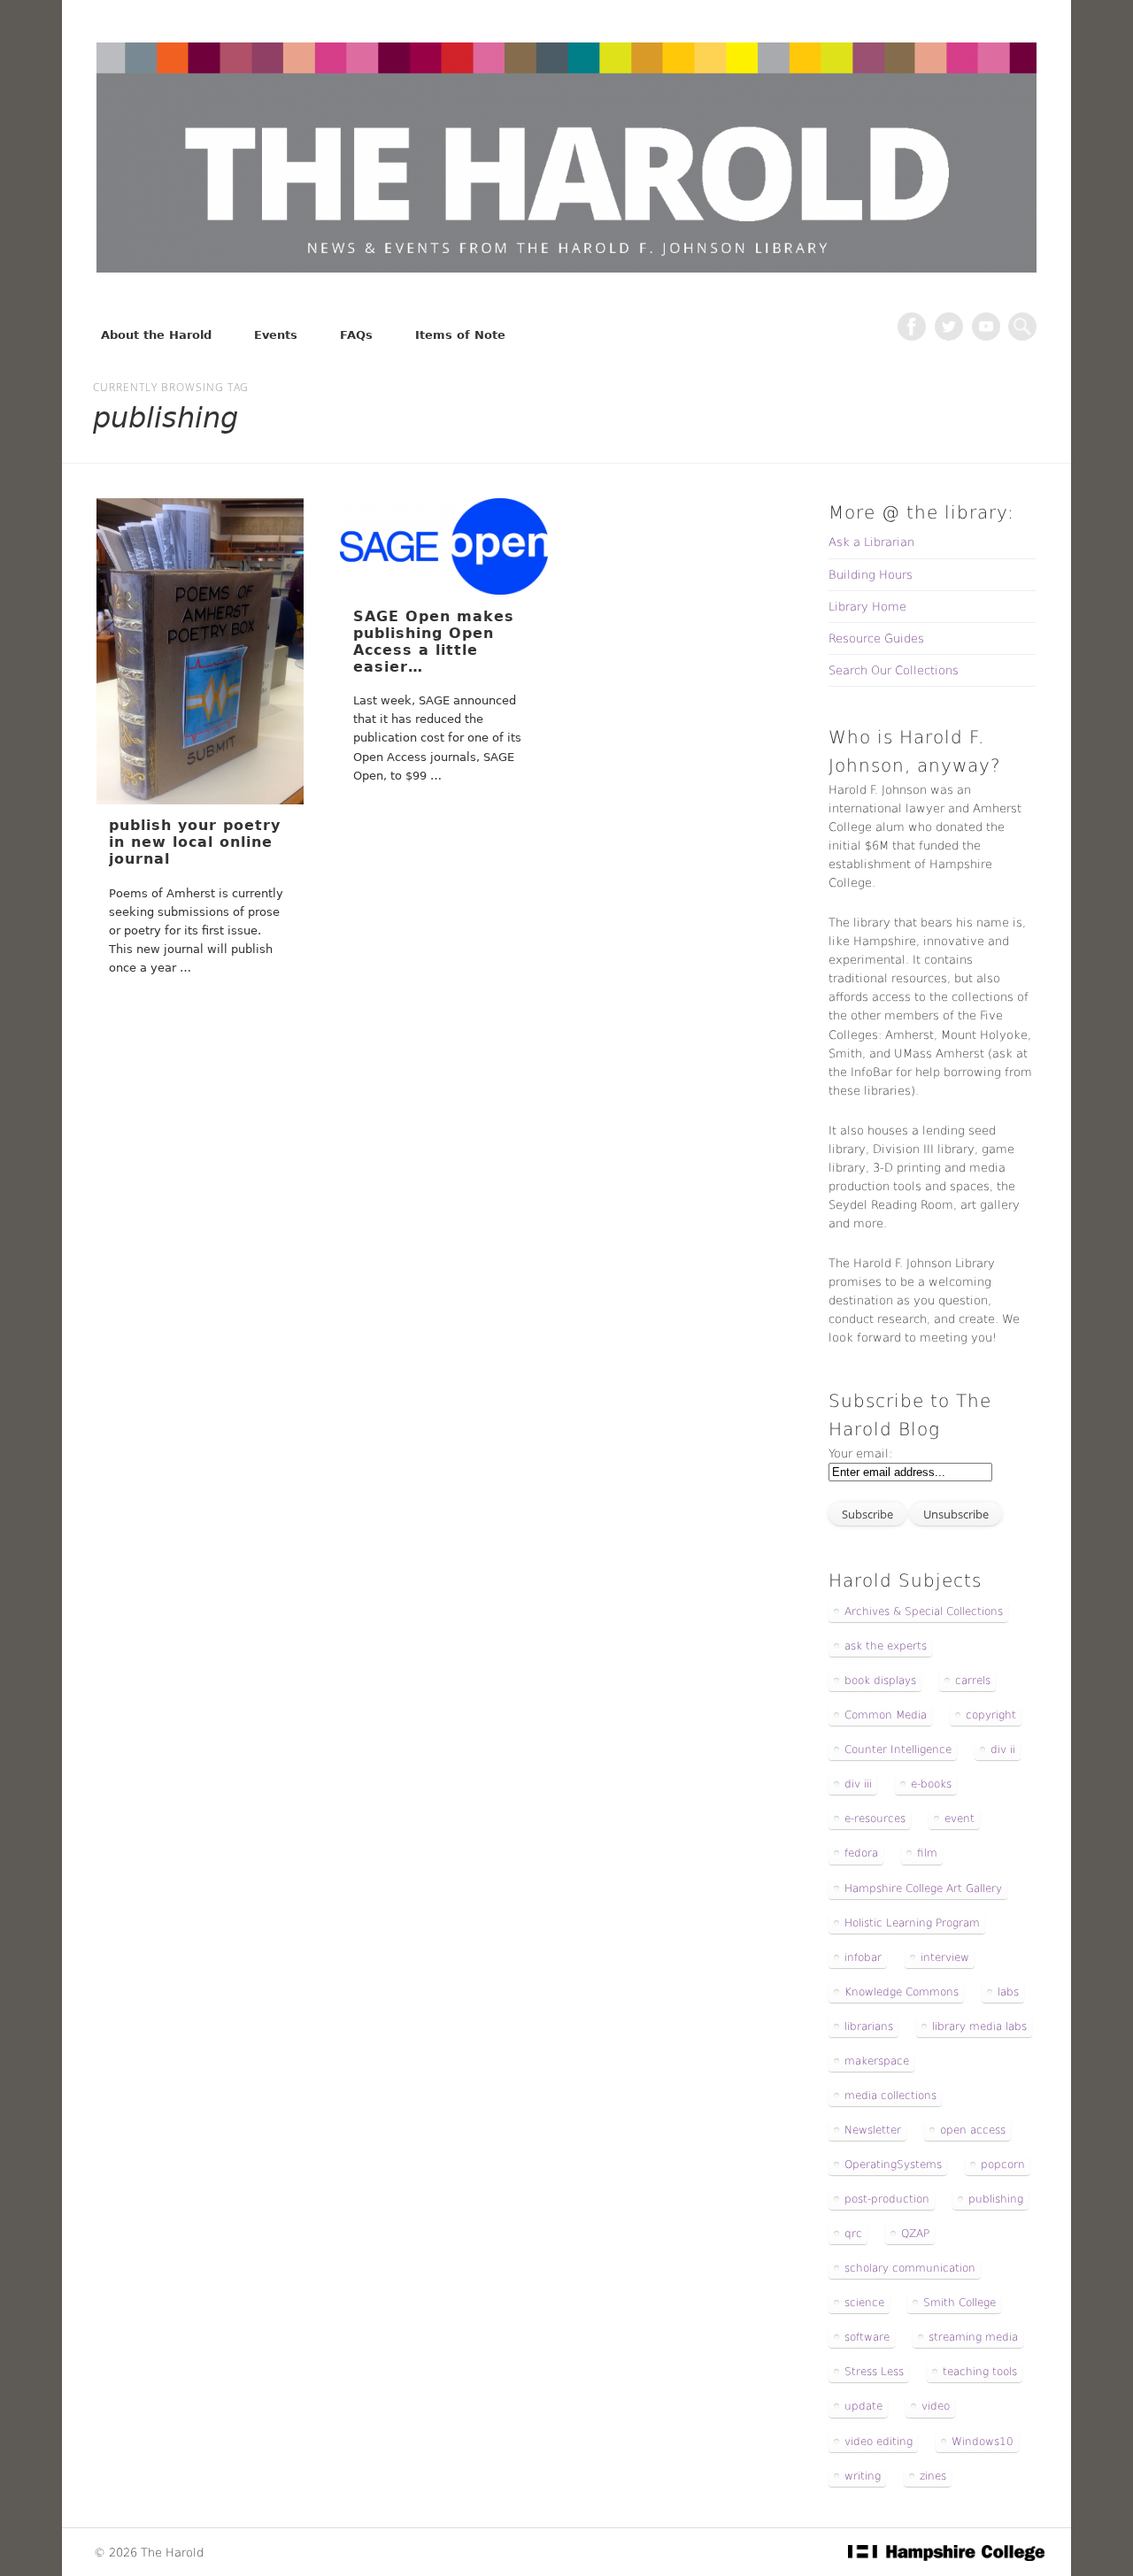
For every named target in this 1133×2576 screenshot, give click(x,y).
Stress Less (874, 2372)
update (863, 2406)
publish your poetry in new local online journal (195, 842)
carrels (973, 1680)
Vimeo (986, 327)
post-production (887, 2199)
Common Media (886, 1715)
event (960, 1819)
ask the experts (886, 1646)
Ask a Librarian (871, 542)
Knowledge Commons (902, 1992)
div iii (858, 1784)
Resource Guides (876, 638)
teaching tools (980, 2372)
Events (276, 335)
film (927, 1853)
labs (1008, 1992)
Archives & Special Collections (924, 1611)
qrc (853, 2234)
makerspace (877, 2061)
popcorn (1003, 2165)
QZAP (915, 2234)
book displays (880, 1680)
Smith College (960, 2303)
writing (863, 2476)
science (864, 2303)
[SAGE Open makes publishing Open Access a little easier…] (443, 546)
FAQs (356, 335)
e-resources (875, 1819)
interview (945, 1957)
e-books (931, 1784)
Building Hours (871, 575)
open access (973, 2130)
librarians (869, 2026)
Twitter (949, 327)
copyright (991, 1715)
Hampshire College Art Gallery (923, 1888)
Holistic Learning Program (912, 1923)
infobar (863, 1957)
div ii (1003, 1749)
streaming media (973, 2337)
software (867, 2337)
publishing (996, 2199)
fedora (861, 1853)
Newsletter (873, 2130)
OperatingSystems (893, 2165)
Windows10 (983, 2441)
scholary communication (910, 2268)
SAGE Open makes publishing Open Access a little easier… (434, 642)
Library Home (867, 607)
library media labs (979, 2026)
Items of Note (460, 335)
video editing (879, 2441)
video (936, 2406)
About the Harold (156, 335)
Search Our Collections (894, 670)
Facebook (912, 327)
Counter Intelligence (898, 1749)
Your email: (860, 1453)
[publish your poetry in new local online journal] (200, 651)
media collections (890, 2095)
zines (933, 2476)
